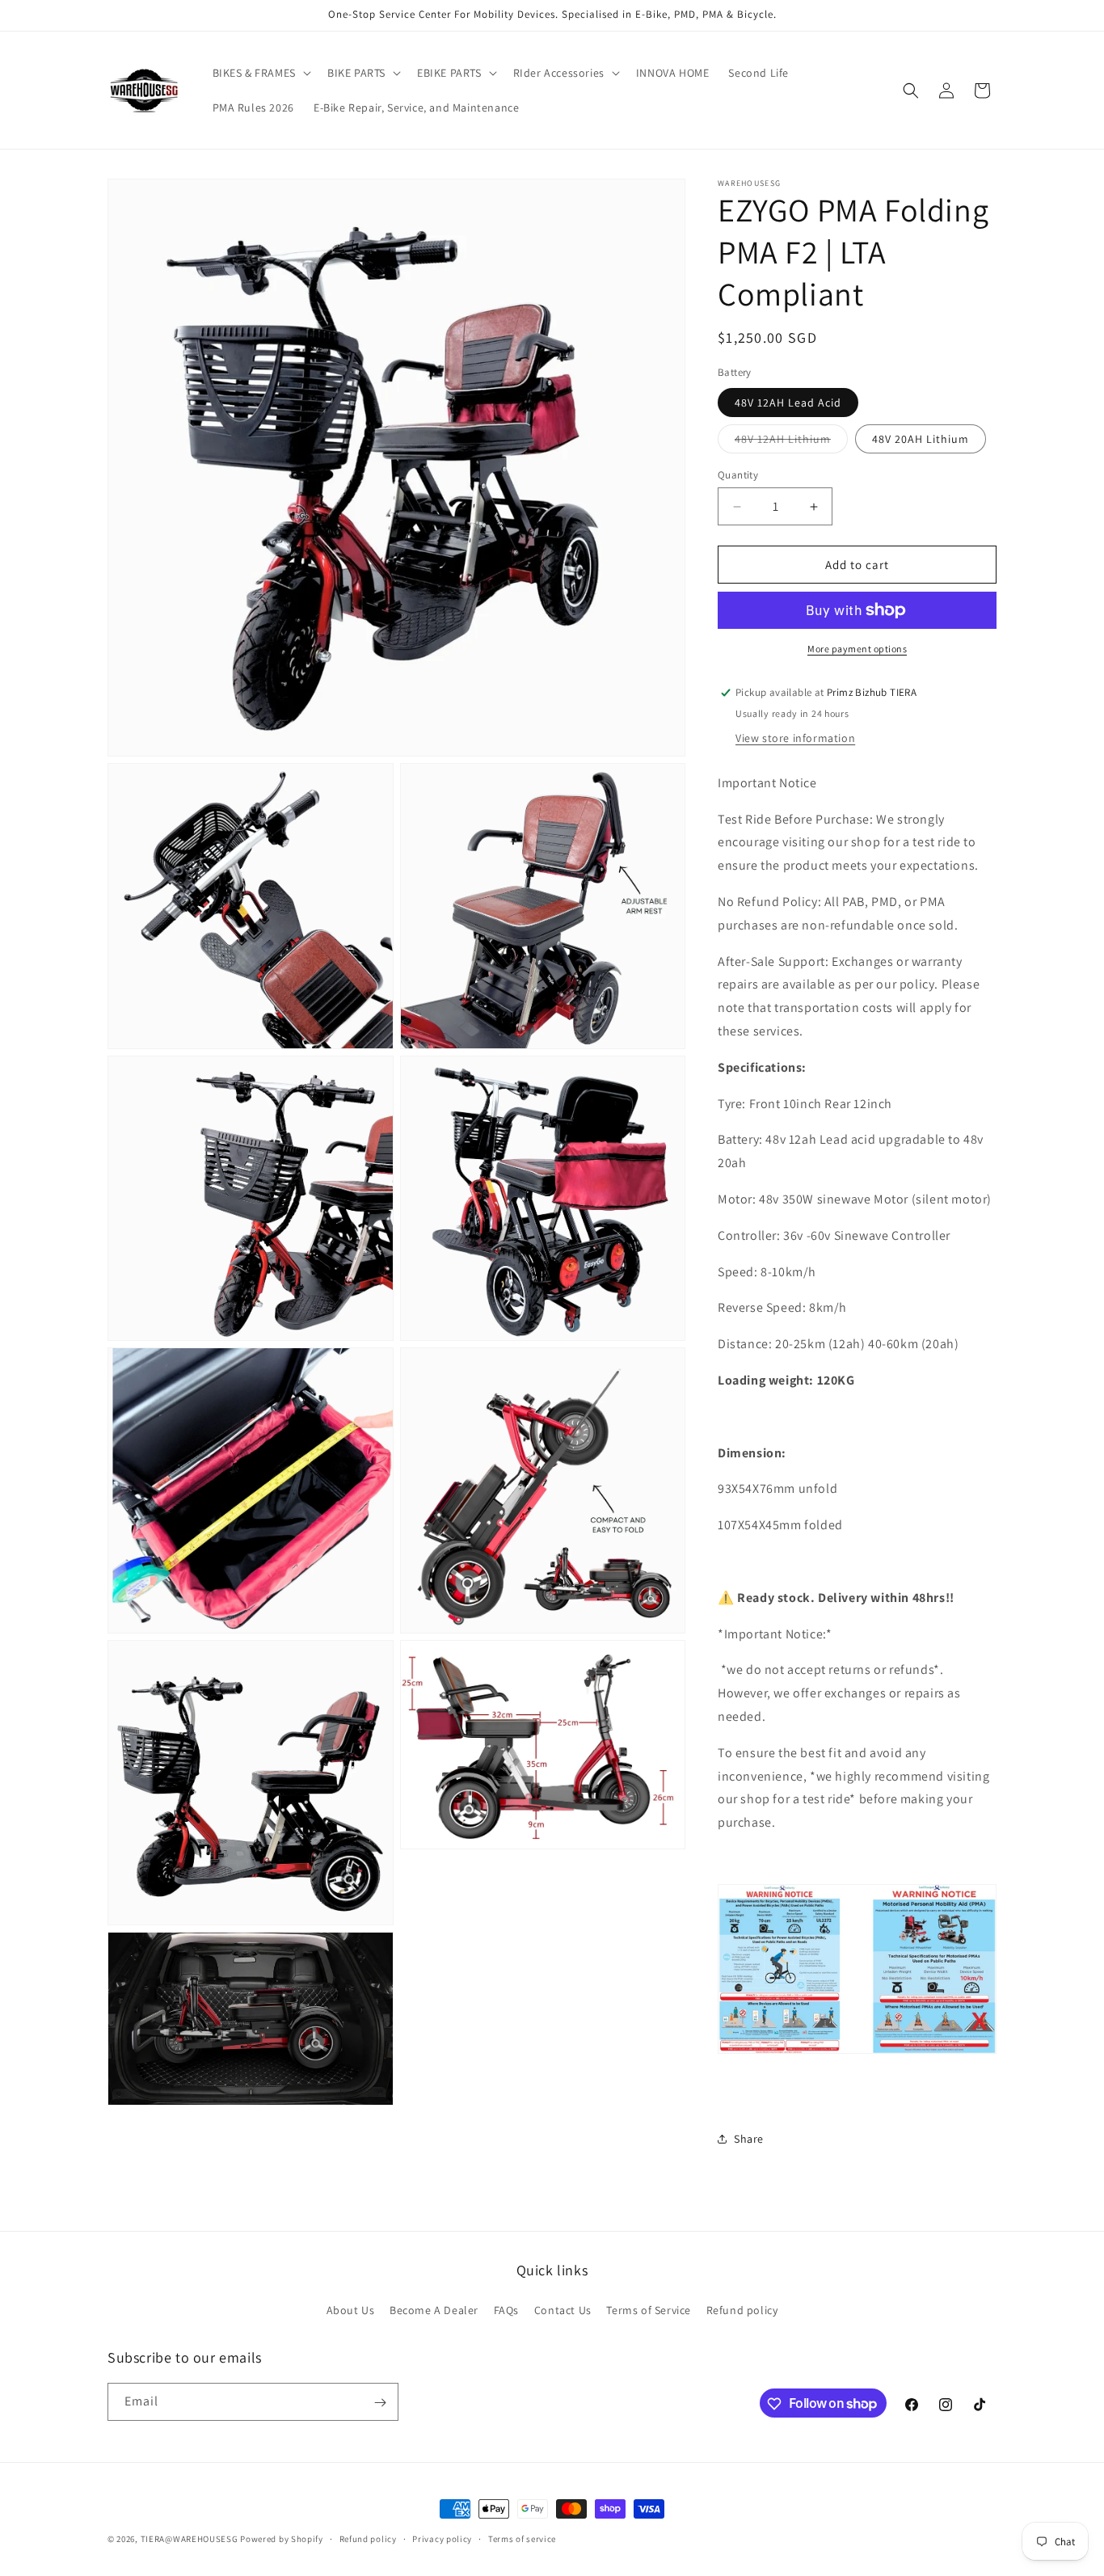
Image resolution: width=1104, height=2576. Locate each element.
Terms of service (522, 2538)
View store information (795, 738)
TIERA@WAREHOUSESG (190, 2539)
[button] (260, 73)
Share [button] (749, 2139)
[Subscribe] (380, 2403)
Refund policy (742, 2309)
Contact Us (563, 2309)
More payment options (857, 649)
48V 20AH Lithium (921, 439)
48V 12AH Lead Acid (788, 403)
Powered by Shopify (282, 2539)
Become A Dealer (434, 2309)
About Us (351, 2309)
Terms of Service (649, 2309)
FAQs (506, 2309)
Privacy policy (442, 2538)
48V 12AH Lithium (791, 442)
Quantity (738, 475)
